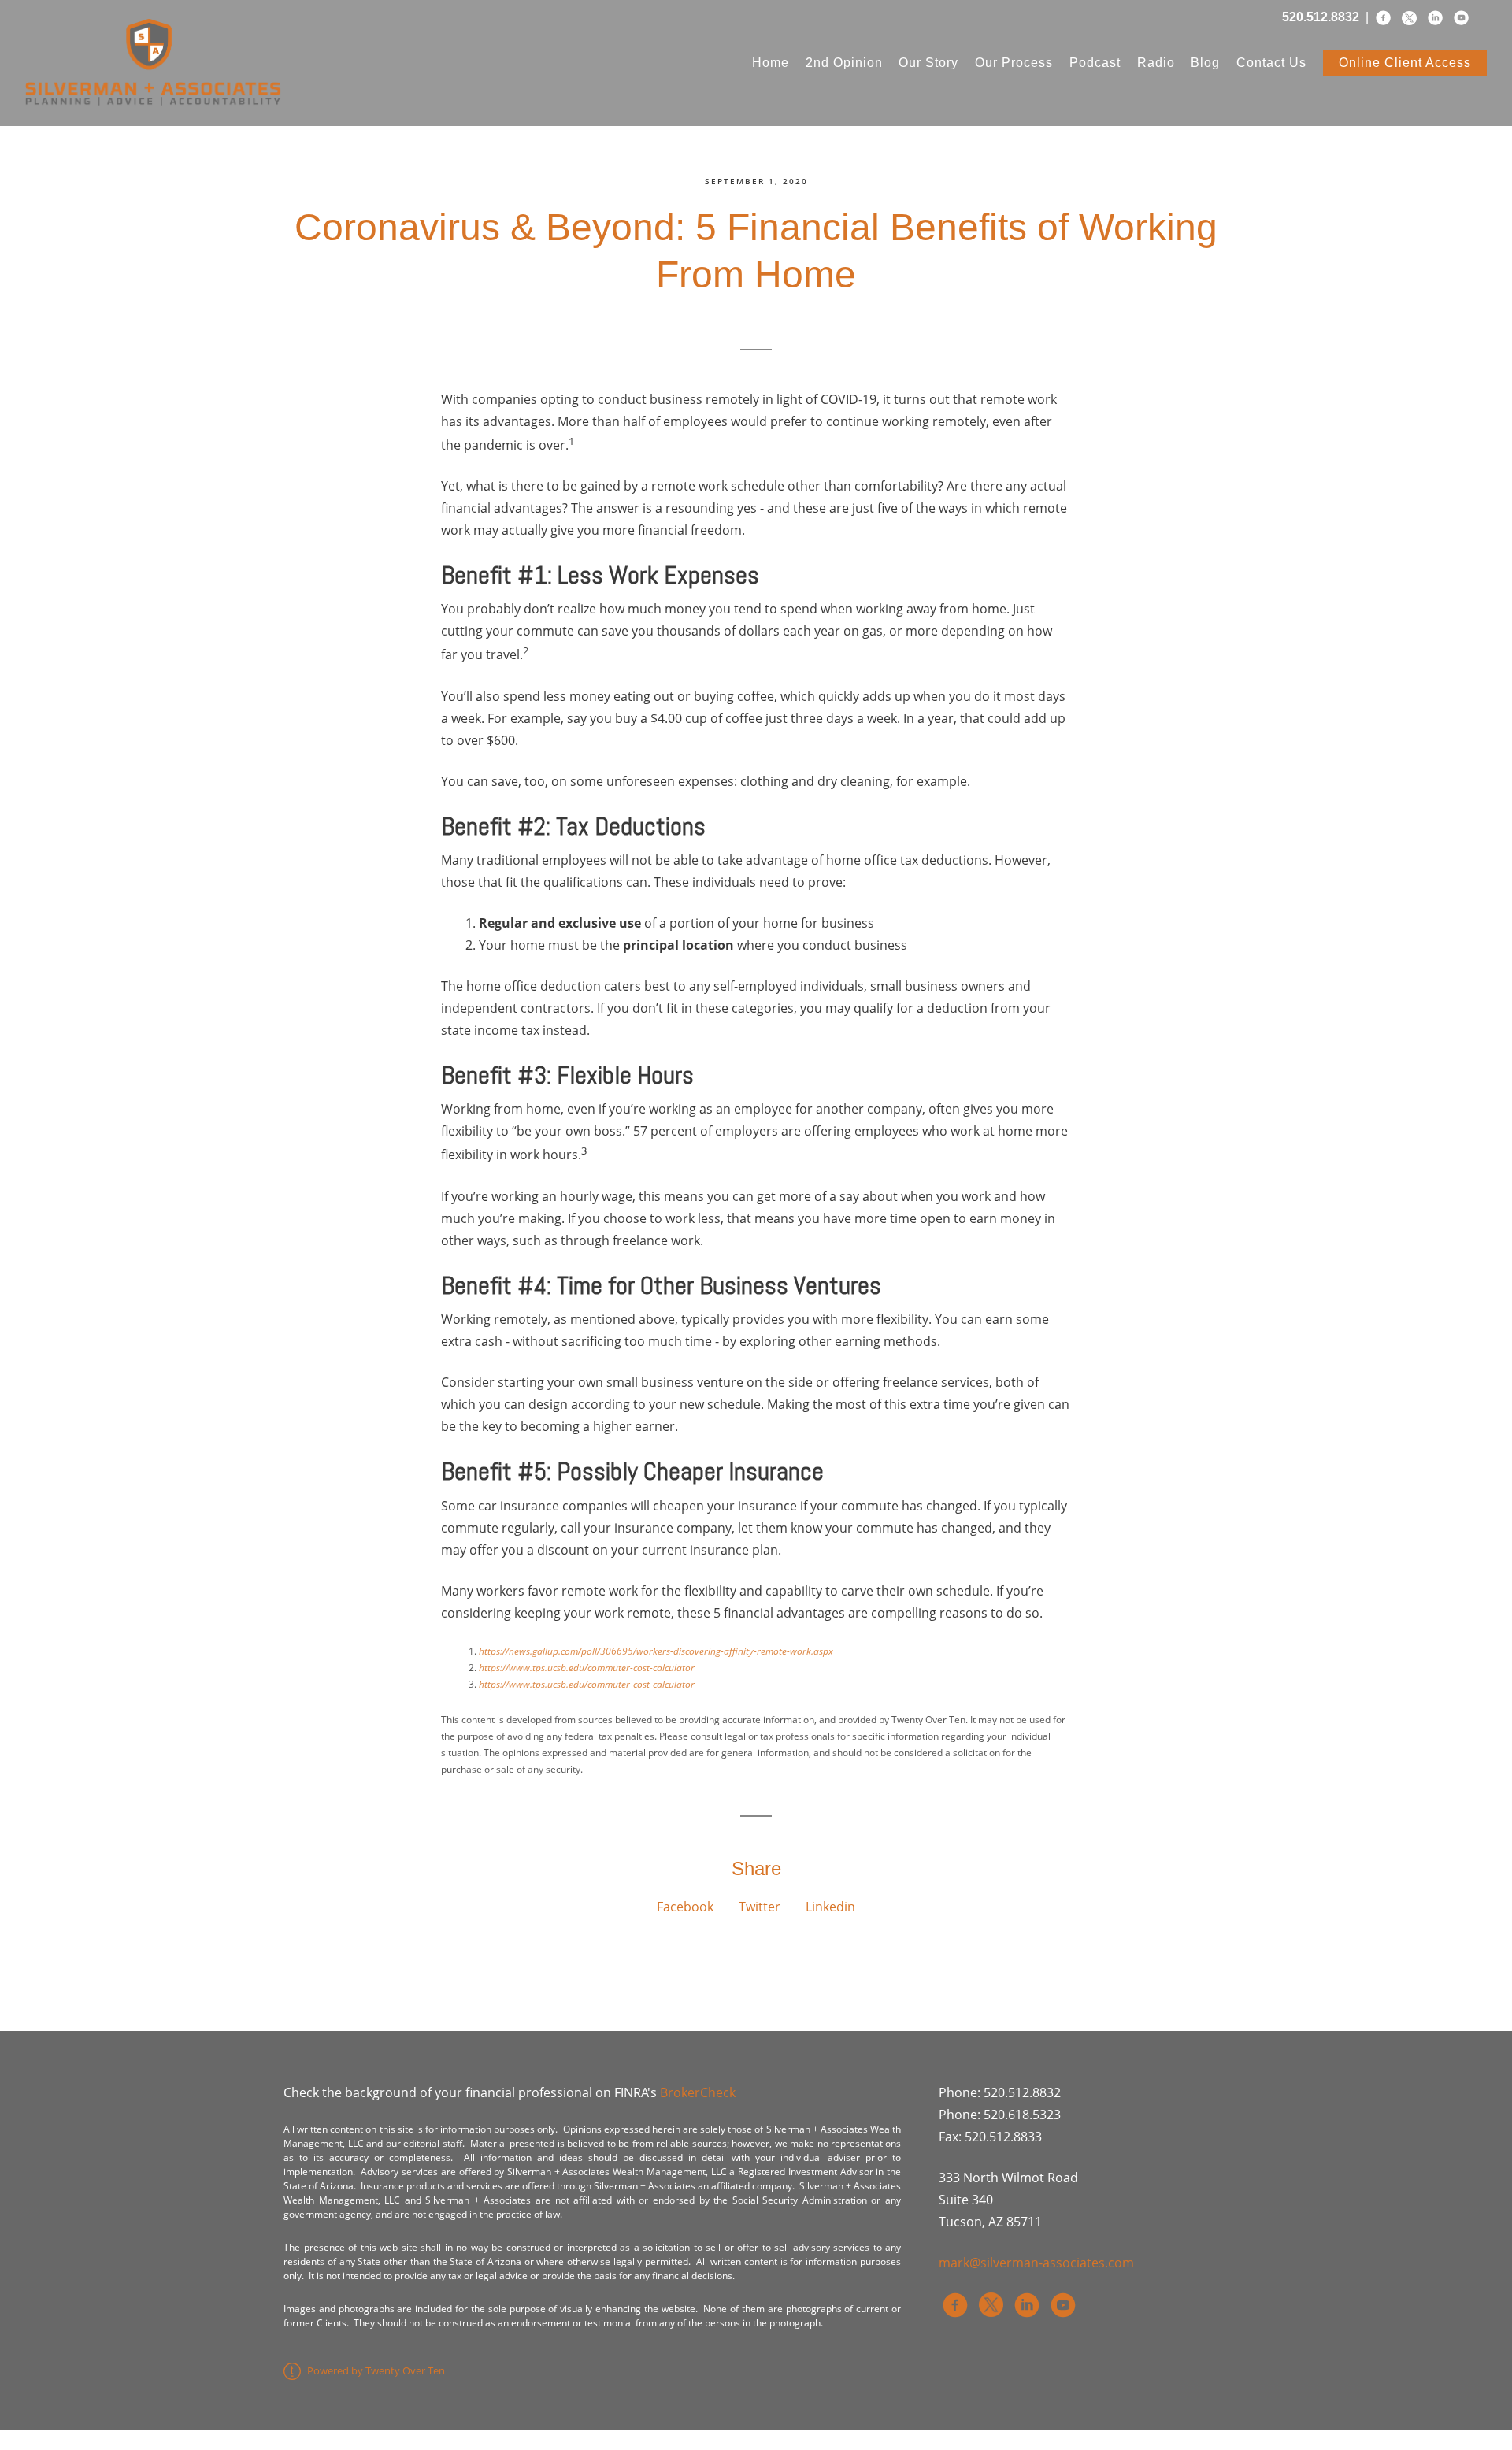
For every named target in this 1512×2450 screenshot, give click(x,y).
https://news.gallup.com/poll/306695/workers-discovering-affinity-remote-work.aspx (656, 1651)
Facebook (685, 1907)
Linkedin (830, 1907)
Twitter (760, 1907)
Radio (1156, 63)
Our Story (928, 63)
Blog (1205, 63)
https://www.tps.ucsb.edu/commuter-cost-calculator (587, 1668)
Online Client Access (1405, 63)
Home (771, 63)
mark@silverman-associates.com (1036, 2263)
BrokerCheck (698, 2092)
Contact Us (1271, 63)
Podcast (1095, 63)
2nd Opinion (844, 63)
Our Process (1014, 63)
